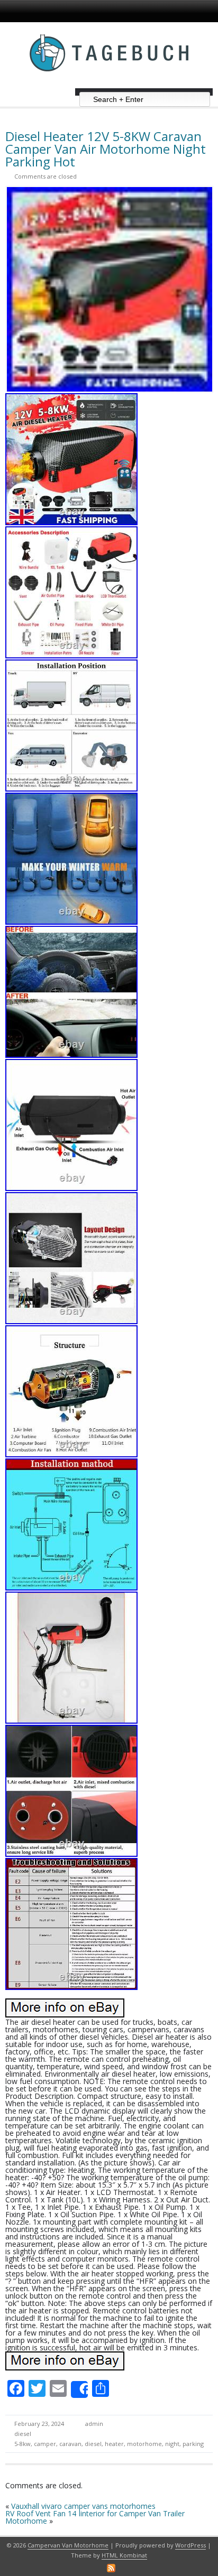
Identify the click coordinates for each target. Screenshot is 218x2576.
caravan (70, 2444)
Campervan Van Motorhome (68, 2545)
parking (193, 2444)
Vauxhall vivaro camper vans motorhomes (83, 2506)
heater (114, 2444)
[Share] (79, 2389)
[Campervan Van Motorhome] (109, 84)
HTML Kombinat (124, 2555)
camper (45, 2444)
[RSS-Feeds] (111, 2568)
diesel (23, 2434)
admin (94, 2424)
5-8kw (22, 2444)
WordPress (190, 2545)
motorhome (144, 2444)
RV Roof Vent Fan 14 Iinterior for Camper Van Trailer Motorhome (95, 2517)
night (172, 2444)
